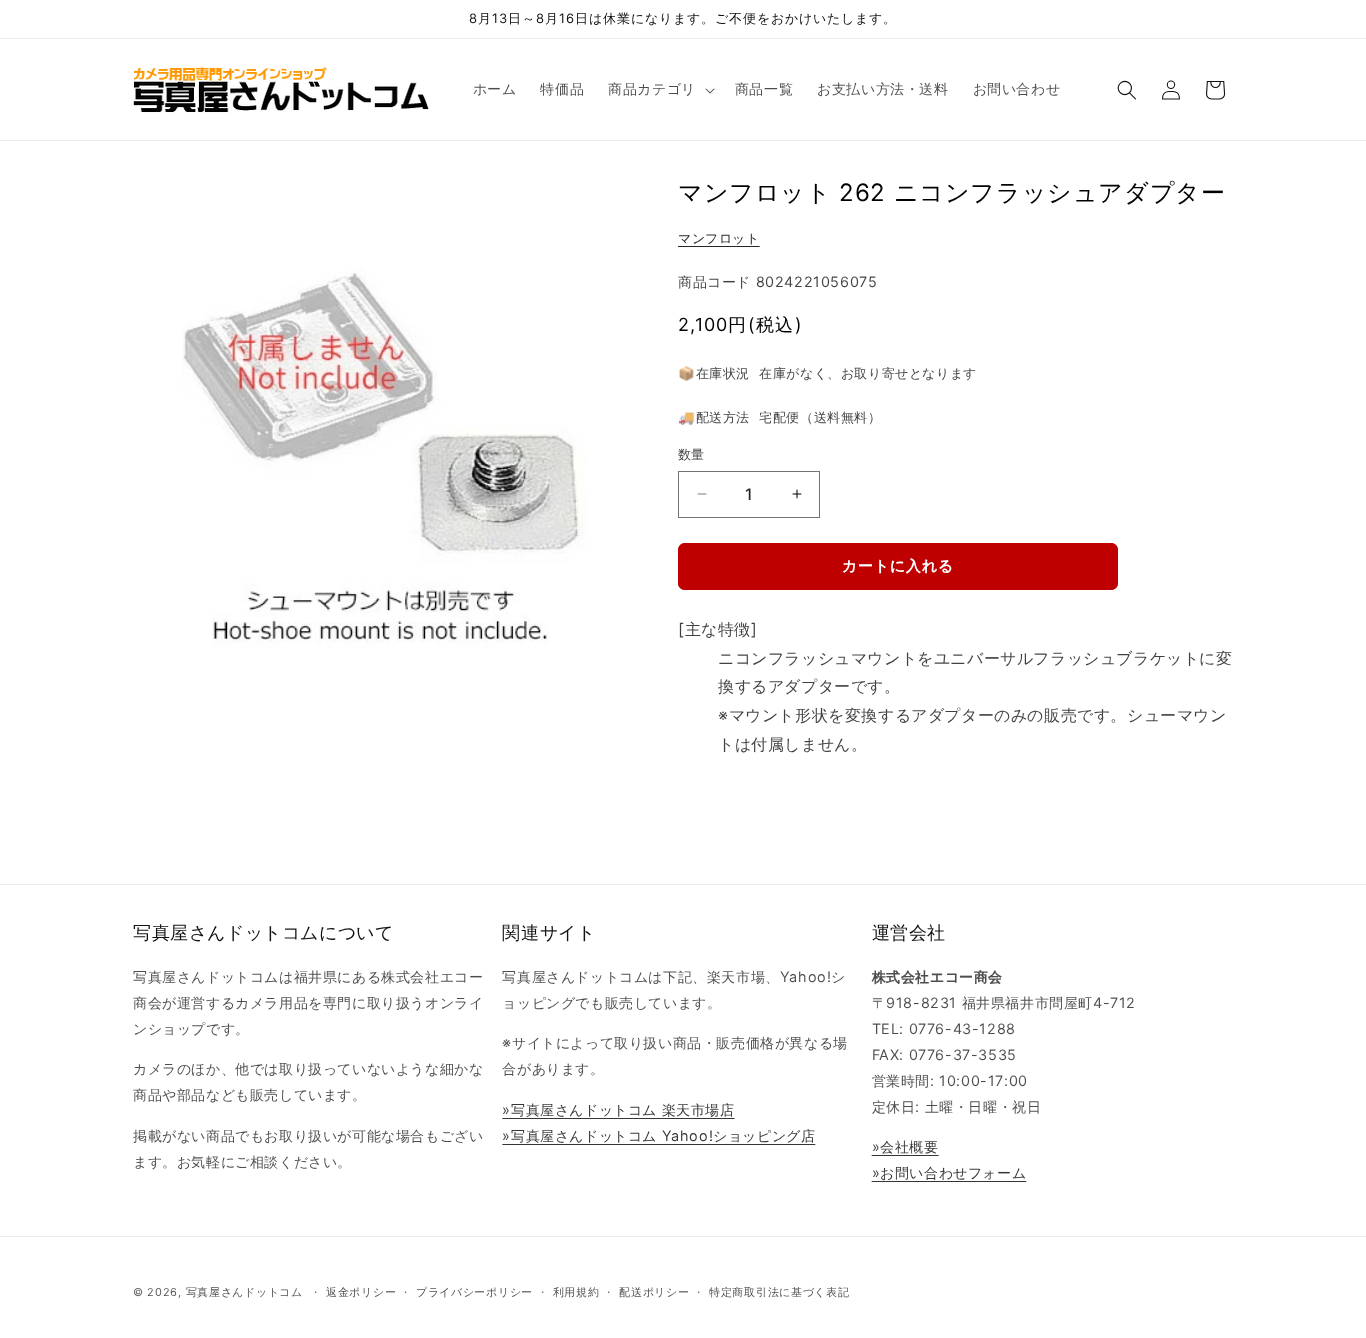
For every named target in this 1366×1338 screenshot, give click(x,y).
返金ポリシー (361, 1292)
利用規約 (576, 1292)
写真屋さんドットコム (244, 1292)
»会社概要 (905, 1146)
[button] (659, 89)
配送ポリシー (654, 1292)
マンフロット (719, 238)
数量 (691, 454)
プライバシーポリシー (474, 1292)
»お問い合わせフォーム (949, 1172)
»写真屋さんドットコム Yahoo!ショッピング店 (658, 1135)
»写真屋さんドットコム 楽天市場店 (618, 1109)
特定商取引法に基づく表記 (779, 1292)
